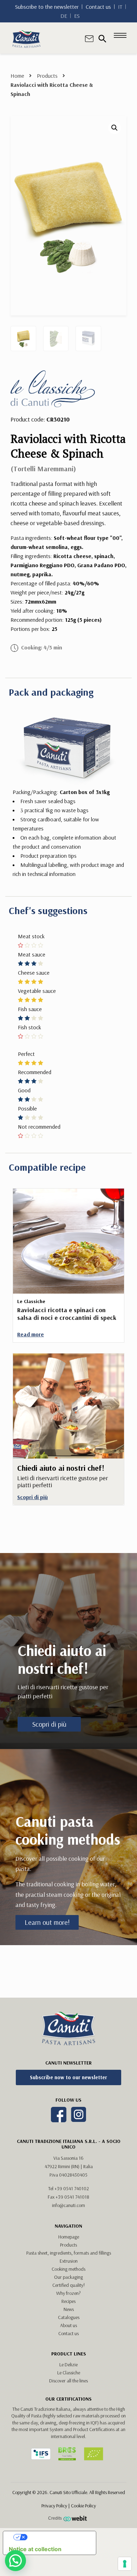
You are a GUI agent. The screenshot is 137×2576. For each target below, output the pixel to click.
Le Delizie (68, 2365)
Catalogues (69, 2317)
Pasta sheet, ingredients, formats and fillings (69, 2253)
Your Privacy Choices (57, 2537)
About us (68, 2325)
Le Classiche (69, 2373)
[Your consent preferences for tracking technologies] (125, 2564)
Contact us (98, 7)
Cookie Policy (83, 2506)
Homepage (69, 2237)
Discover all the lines (68, 2381)
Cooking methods (68, 2269)
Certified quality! (68, 2285)
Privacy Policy (54, 2506)
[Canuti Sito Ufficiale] (26, 38)
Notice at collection (35, 2549)
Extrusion (69, 2261)
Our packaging (68, 2277)
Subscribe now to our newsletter (68, 2077)
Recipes (68, 2301)
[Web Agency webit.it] (76, 2519)
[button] (115, 128)
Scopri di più (49, 1724)
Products (47, 76)
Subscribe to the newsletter (47, 7)
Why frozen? (68, 2293)
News (69, 2309)
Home (17, 76)
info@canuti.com (68, 2205)
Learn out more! (47, 1922)
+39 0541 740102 (72, 2188)
